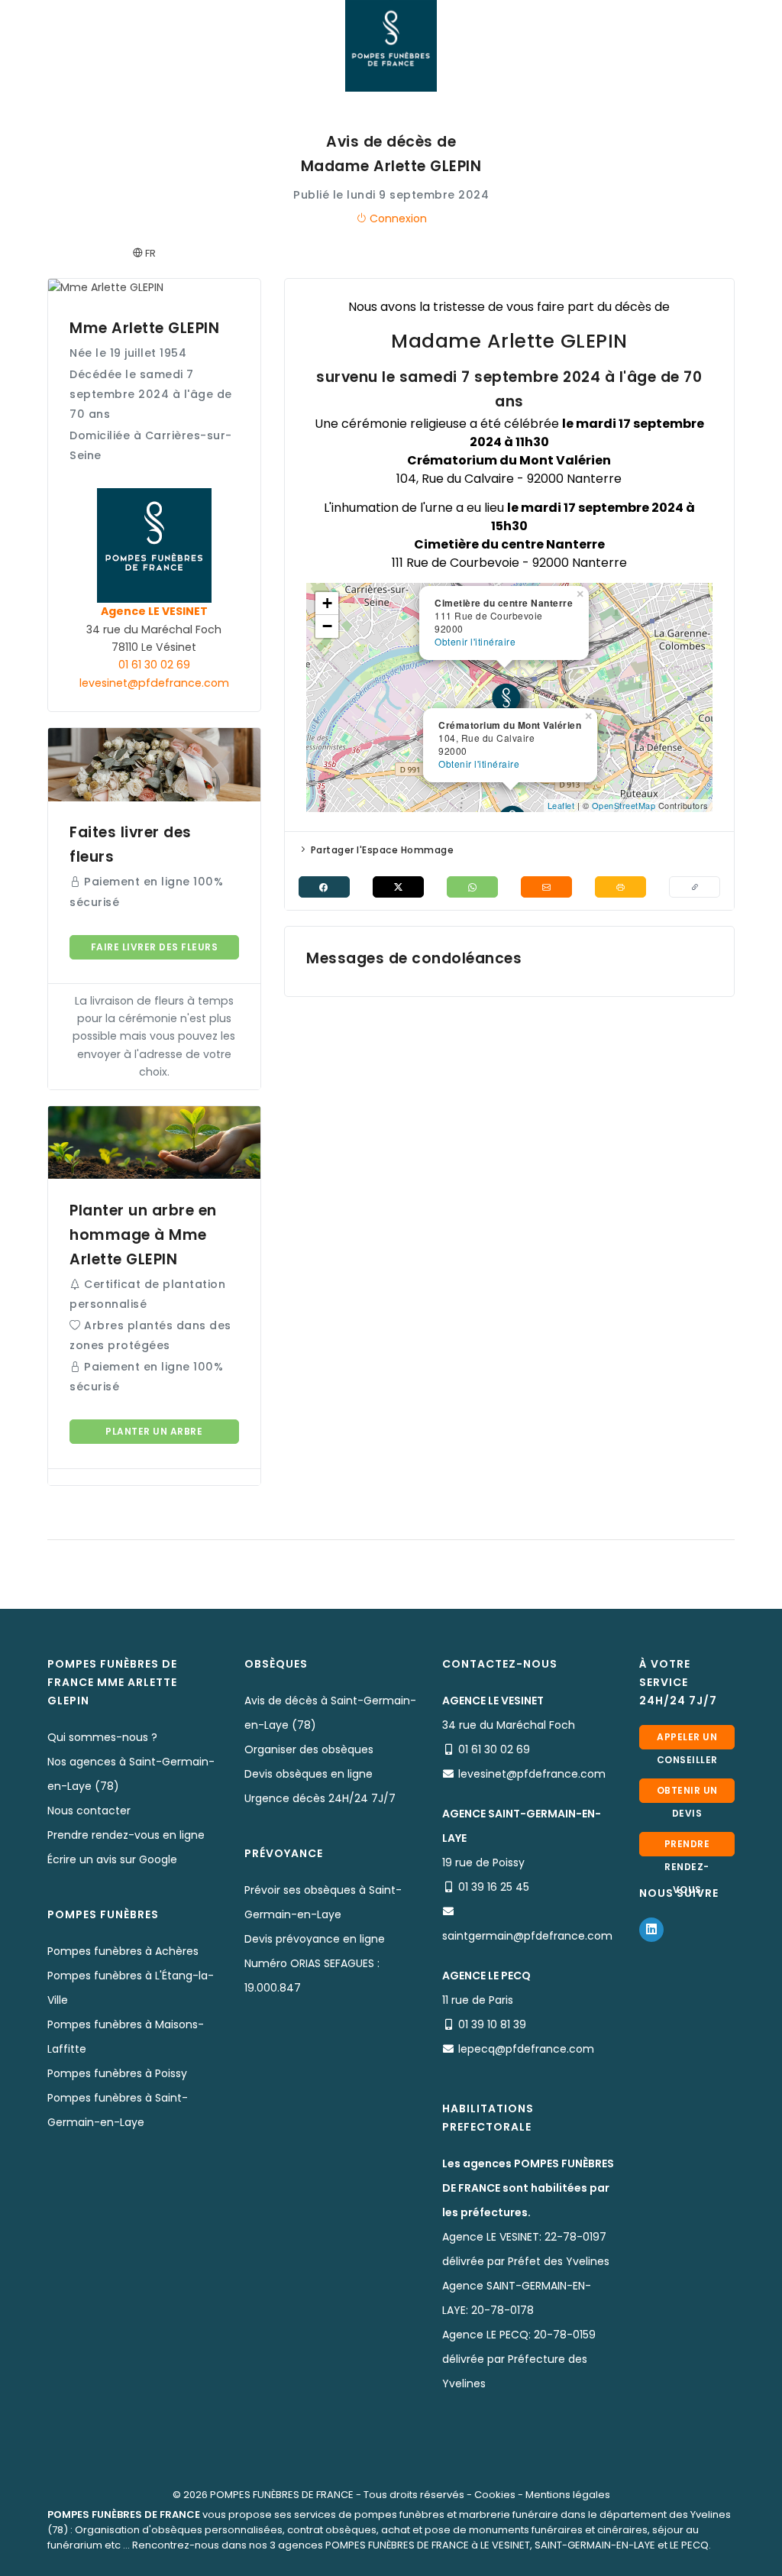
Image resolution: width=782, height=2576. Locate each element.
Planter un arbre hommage (154, 1434)
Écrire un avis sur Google (112, 1859)
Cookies (495, 2495)
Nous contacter (89, 1811)
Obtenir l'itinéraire (479, 764)
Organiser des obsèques (309, 1749)
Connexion (397, 218)
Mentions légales (568, 2495)
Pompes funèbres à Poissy (117, 2073)
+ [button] (328, 603)
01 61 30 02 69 (154, 665)
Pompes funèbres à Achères (123, 1951)
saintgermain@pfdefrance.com (527, 1936)
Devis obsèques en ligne (309, 1774)
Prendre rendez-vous (687, 1847)
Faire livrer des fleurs (155, 947)
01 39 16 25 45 (494, 1887)
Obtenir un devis (687, 1793)
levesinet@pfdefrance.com (154, 683)
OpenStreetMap (624, 805)
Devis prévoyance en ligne (315, 1939)
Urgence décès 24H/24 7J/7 (320, 1798)
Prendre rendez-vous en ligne (126, 1835)
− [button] (328, 626)
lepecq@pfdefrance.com (526, 2049)
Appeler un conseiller (687, 1740)
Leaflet (561, 805)
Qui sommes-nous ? (102, 1737)
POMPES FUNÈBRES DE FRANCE (282, 2495)
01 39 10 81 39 (492, 2024)
